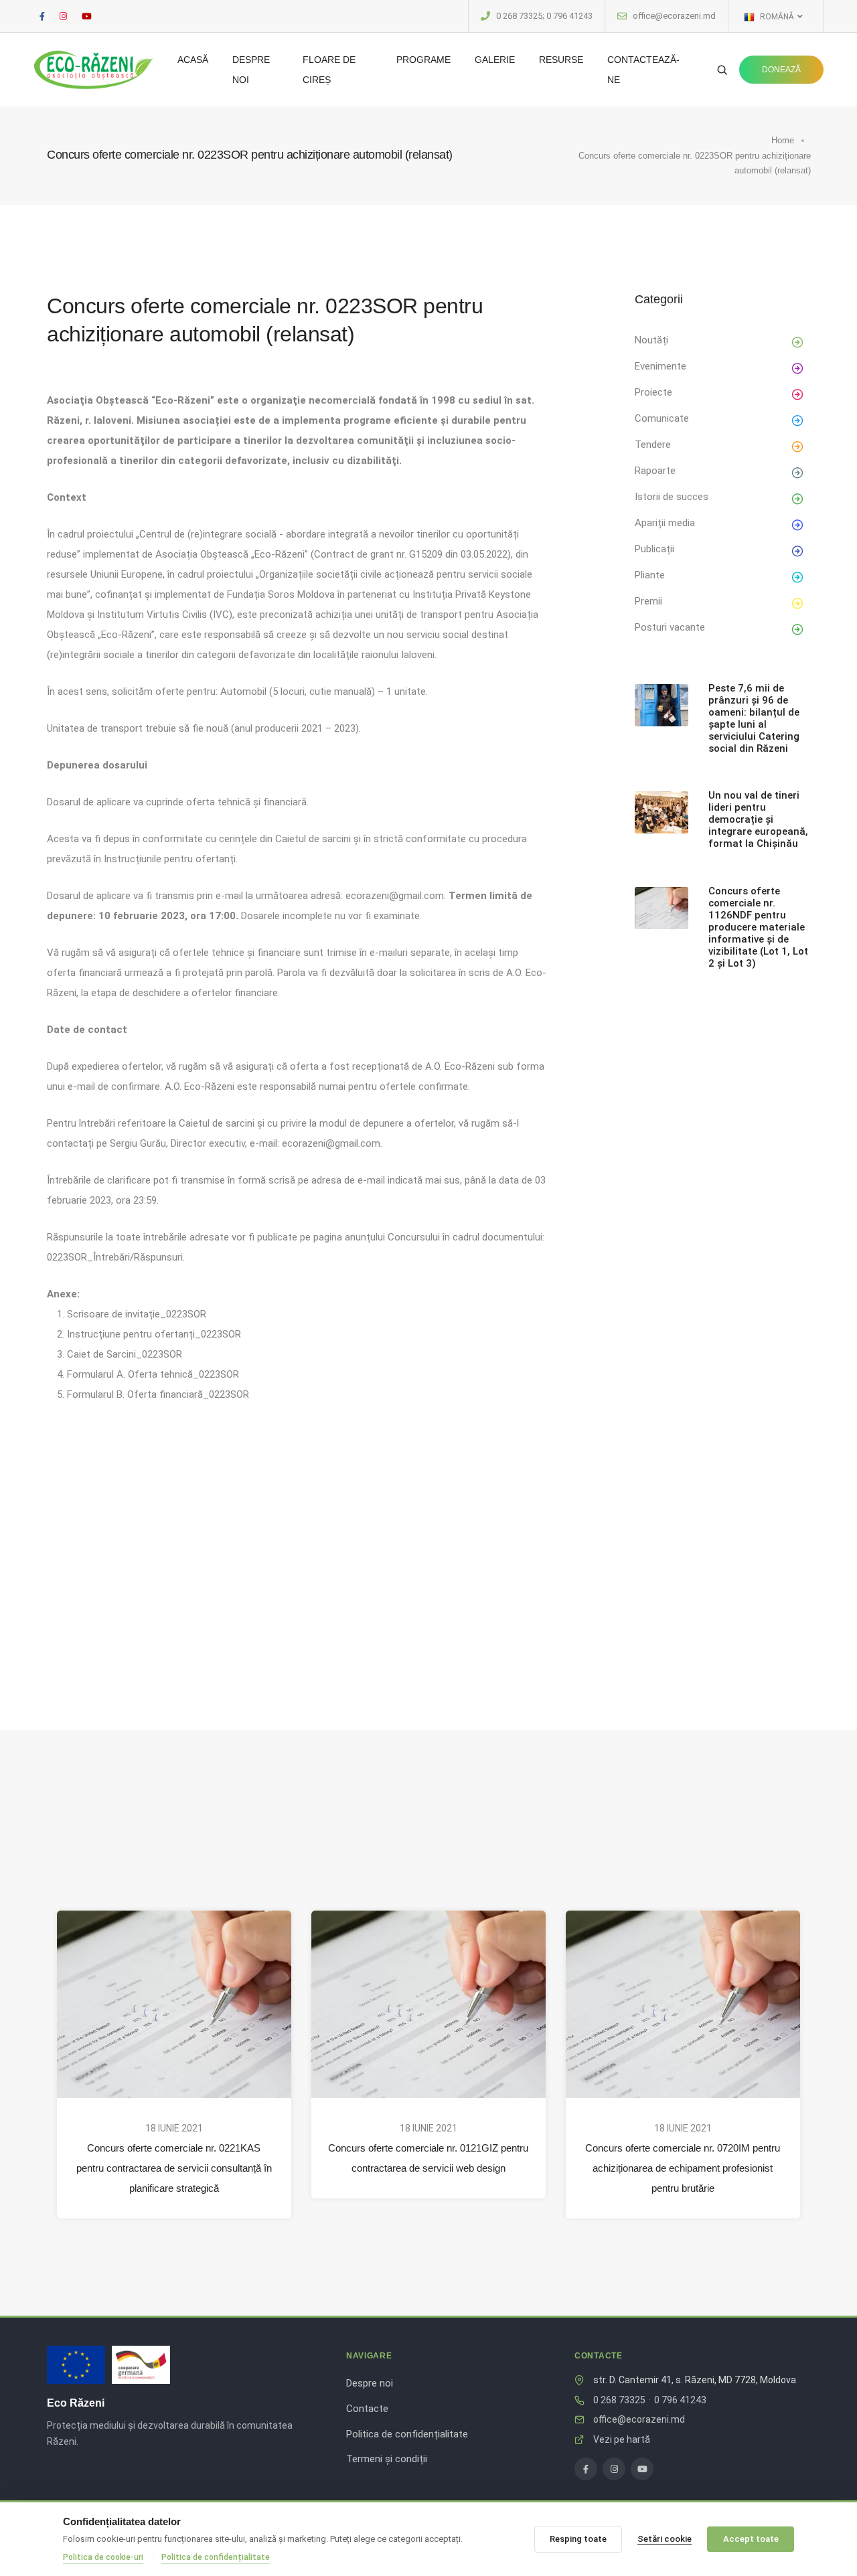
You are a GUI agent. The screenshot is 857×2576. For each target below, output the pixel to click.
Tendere (653, 445)
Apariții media (665, 523)
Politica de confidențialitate (407, 2434)
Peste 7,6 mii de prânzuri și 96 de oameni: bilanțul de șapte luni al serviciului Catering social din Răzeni (754, 718)
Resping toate (578, 2539)
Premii (648, 601)
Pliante (650, 575)
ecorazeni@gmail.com (395, 896)
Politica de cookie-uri (103, 2557)
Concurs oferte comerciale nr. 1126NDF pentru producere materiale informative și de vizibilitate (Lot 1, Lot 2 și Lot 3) (758, 927)
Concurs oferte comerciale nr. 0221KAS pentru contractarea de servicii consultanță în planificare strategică (174, 2168)
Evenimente (660, 366)
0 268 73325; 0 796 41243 (544, 16)
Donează (781, 70)
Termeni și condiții (387, 2459)
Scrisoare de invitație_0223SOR (137, 1314)
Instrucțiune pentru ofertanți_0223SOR (154, 1334)
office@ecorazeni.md (674, 16)
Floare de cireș (329, 70)
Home (783, 140)
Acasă (193, 60)
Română (776, 17)
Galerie (495, 60)
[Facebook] (586, 2469)
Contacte (367, 2409)
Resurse (561, 60)
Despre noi (251, 70)
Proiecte (653, 392)
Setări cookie (665, 2539)
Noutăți (651, 340)
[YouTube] (642, 2469)
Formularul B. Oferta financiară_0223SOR (158, 1394)
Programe (423, 60)
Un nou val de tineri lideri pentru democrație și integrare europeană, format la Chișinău (758, 819)
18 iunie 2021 (174, 2128)
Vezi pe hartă (622, 2439)
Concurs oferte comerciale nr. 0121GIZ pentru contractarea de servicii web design (428, 2158)
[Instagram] (614, 2469)
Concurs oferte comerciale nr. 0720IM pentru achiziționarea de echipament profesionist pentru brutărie (683, 2168)
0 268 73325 (619, 2400)
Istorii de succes (672, 497)
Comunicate (662, 418)
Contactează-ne (643, 70)
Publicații (654, 549)
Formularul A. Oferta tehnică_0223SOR (153, 1374)
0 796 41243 (680, 2400)
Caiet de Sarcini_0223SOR (125, 1354)
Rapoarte (655, 471)
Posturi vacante (670, 627)
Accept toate (751, 2539)
